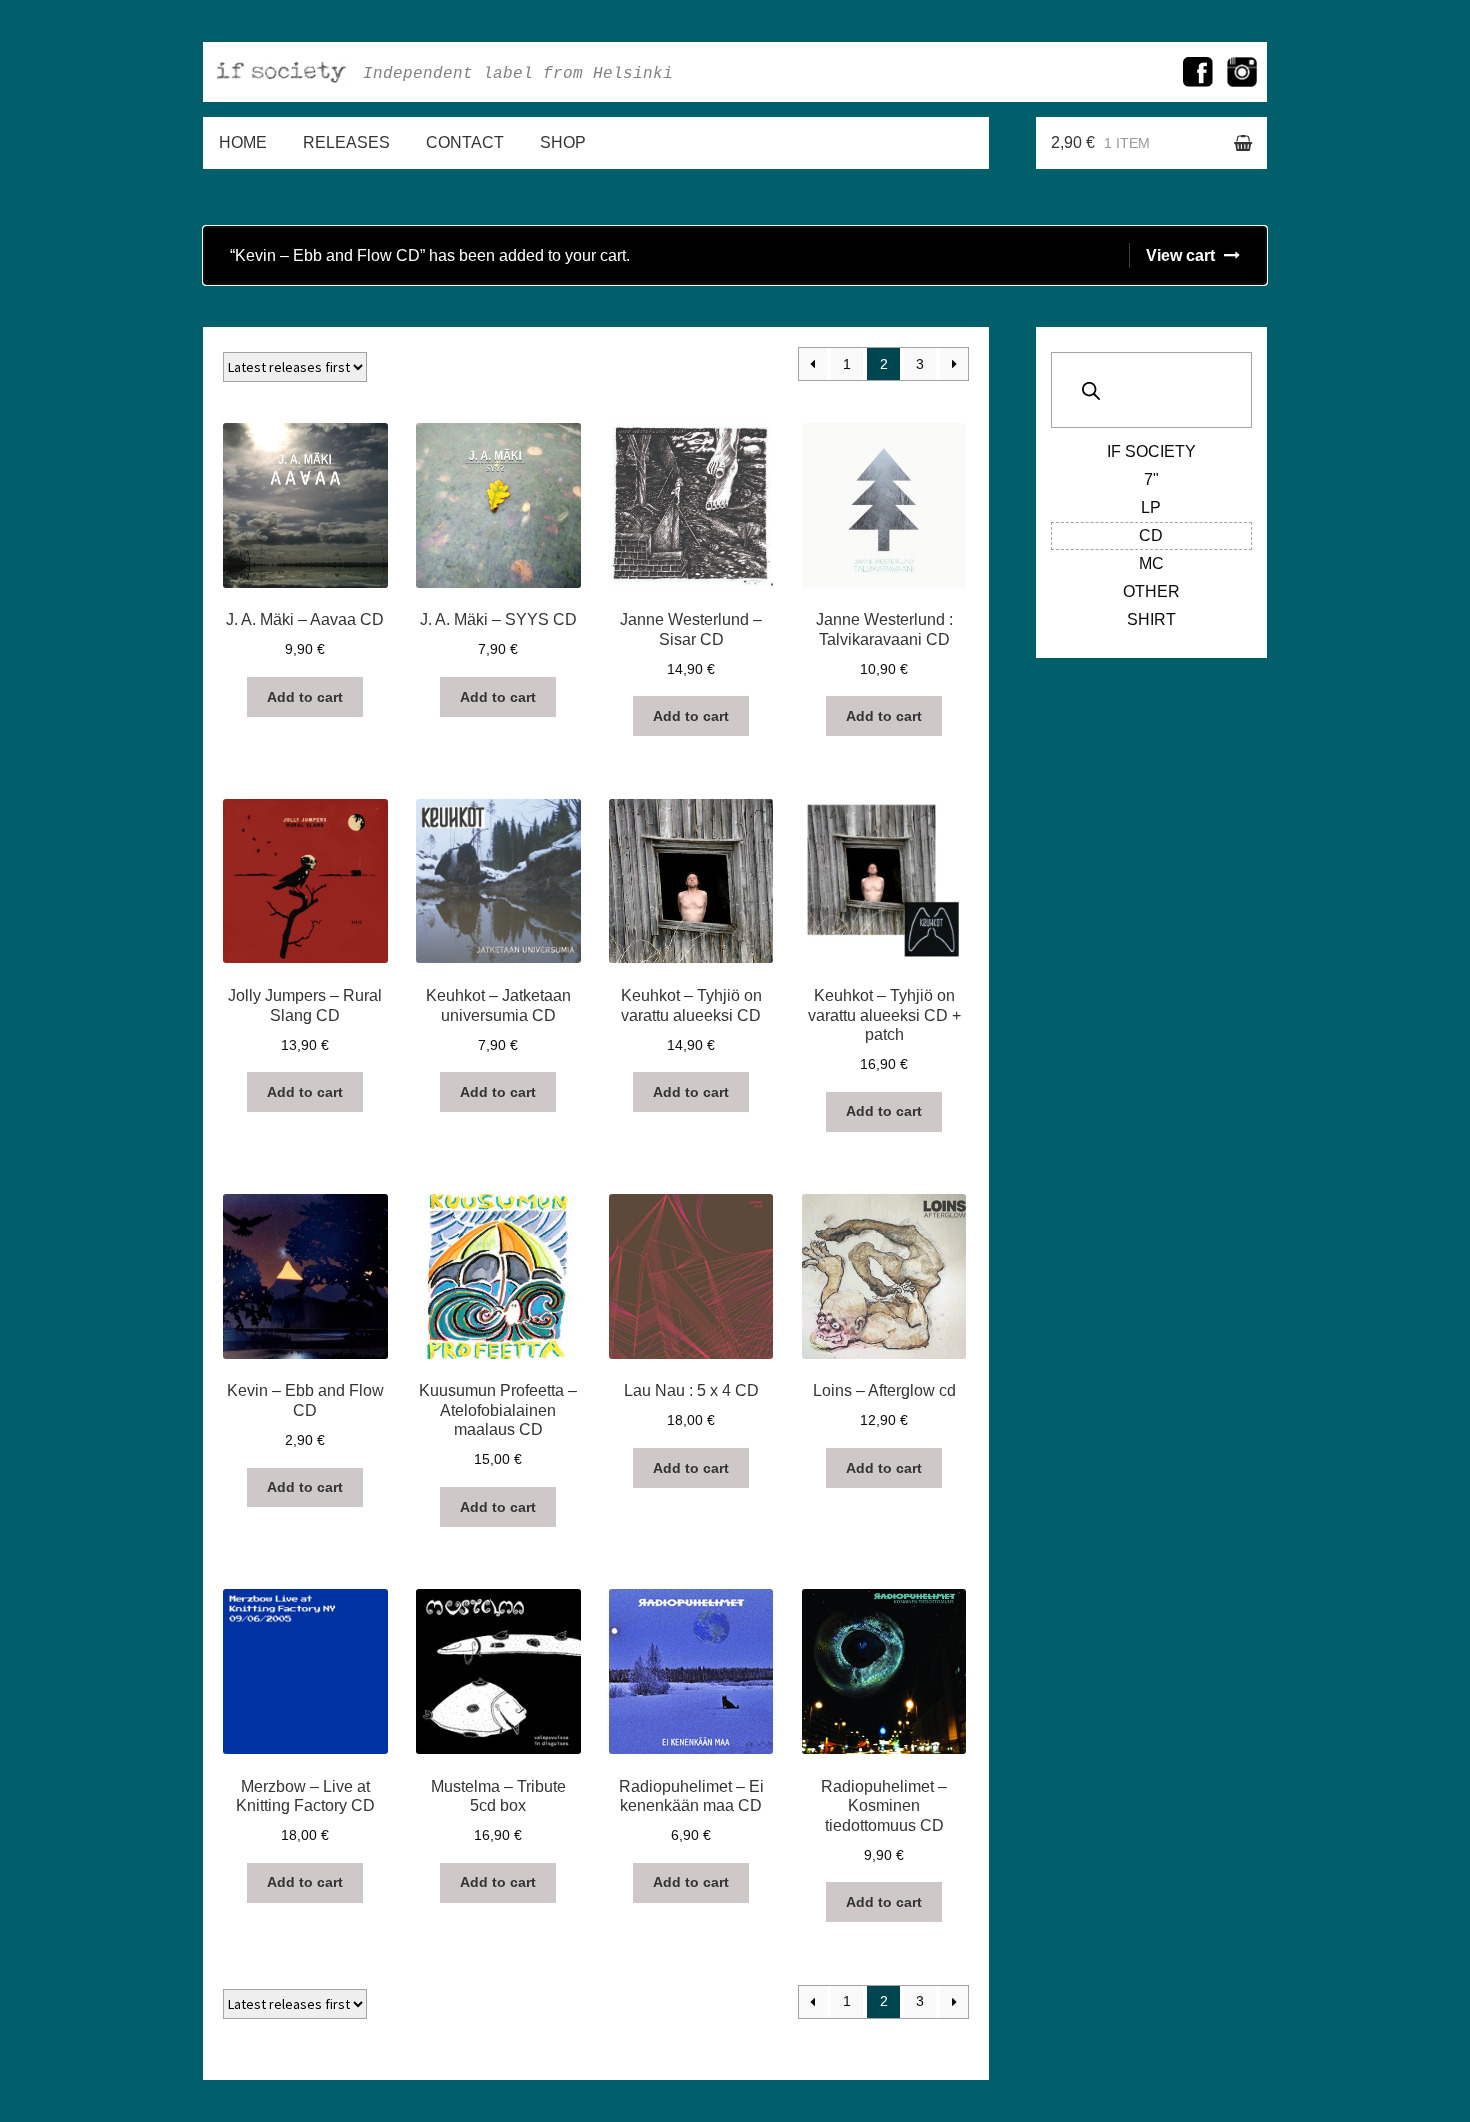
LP (1151, 507)
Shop (563, 142)
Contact (465, 142)
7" (1151, 479)
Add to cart (305, 697)
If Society (1151, 451)
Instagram (1242, 72)
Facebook (1198, 72)
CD (1151, 535)
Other (1151, 591)
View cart (1180, 255)
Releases (346, 142)
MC (1151, 563)
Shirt (1151, 619)
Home (243, 142)
